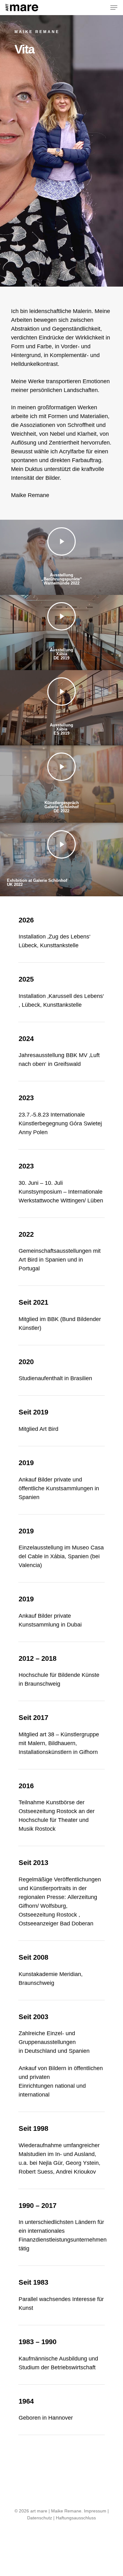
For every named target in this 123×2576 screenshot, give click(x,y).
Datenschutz (40, 2518)
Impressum (95, 2511)
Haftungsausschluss (76, 2518)
